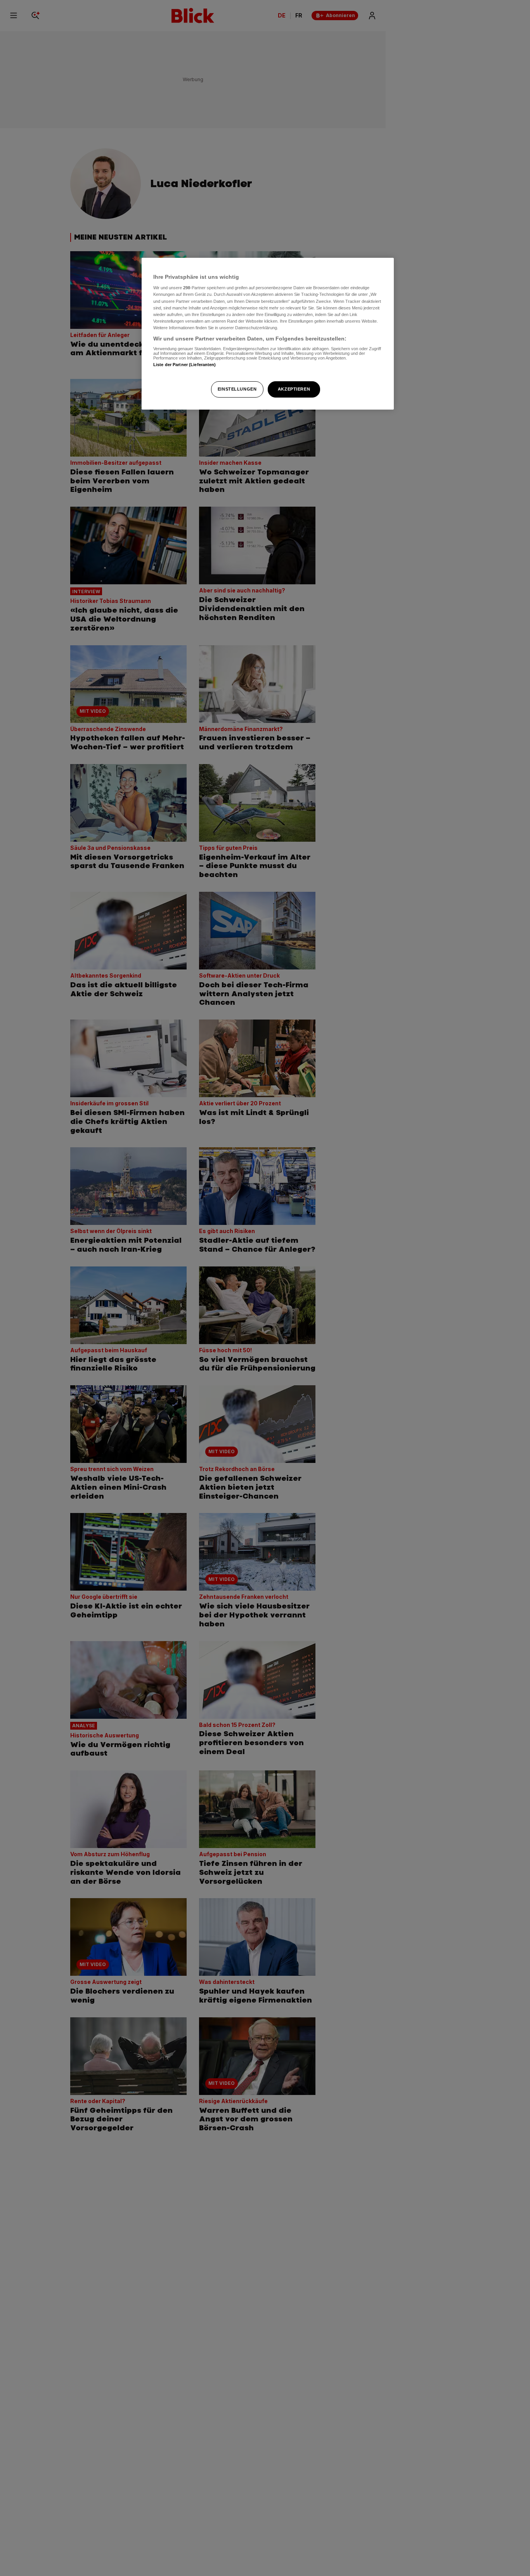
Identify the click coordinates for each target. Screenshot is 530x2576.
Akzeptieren (294, 389)
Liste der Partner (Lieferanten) (185, 365)
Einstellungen (237, 389)
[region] (268, 334)
